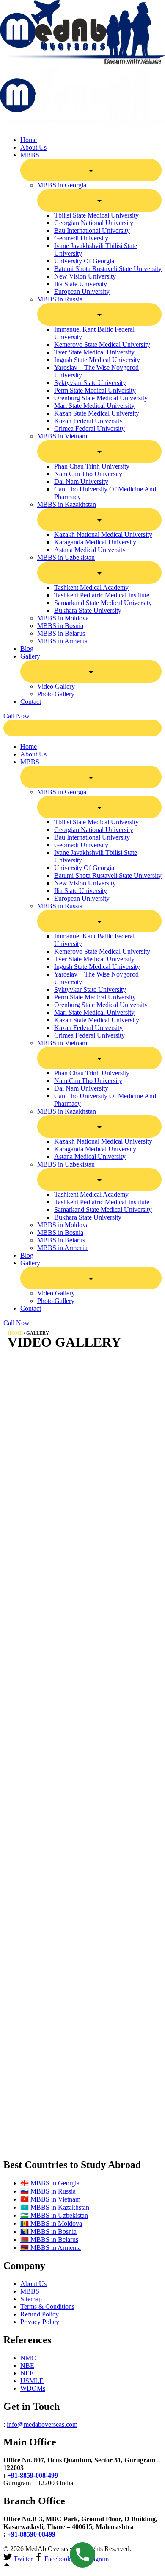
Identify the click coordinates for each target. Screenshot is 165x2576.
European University (82, 292)
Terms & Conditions (47, 2307)
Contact (31, 702)
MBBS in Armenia (62, 641)
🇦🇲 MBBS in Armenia (51, 2248)
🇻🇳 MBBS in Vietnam (50, 2199)
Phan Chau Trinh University (92, 466)
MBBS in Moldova (63, 618)
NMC (28, 2358)
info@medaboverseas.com (42, 2424)
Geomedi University (81, 238)
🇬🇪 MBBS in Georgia (50, 2183)
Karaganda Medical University (95, 542)
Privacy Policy (40, 2322)
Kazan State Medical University (97, 413)
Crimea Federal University (89, 428)
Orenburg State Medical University (101, 398)
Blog (27, 649)
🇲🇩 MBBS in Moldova (51, 2223)
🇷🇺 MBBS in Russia (48, 2191)
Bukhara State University (88, 610)
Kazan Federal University (88, 421)
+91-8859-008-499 (33, 2475)
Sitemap (31, 2299)
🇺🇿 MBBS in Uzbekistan (54, 2215)
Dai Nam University (81, 481)
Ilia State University (81, 284)
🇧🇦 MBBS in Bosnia (48, 2231)
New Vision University (85, 276)
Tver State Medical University (94, 352)
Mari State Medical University (94, 406)
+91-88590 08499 (31, 2534)
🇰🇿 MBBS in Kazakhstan (55, 2207)
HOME (15, 1333)
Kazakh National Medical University (103, 534)
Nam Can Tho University (88, 474)
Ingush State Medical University (97, 360)
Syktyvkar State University (90, 383)
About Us (33, 147)
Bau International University (92, 230)
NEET (29, 2373)
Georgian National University (94, 223)
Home (29, 140)
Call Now (16, 716)
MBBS (30, 2291)
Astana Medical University (90, 550)
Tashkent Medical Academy (91, 587)
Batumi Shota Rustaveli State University (108, 269)
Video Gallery (56, 686)
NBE (27, 2365)
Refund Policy (40, 2314)
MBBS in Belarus (61, 633)
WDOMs (33, 2388)
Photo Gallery (56, 694)
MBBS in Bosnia (60, 626)
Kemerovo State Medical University (102, 345)
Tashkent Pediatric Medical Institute (102, 595)
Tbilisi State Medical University (96, 215)
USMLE (32, 2381)
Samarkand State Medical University (103, 603)
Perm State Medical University (95, 390)
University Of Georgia (84, 261)
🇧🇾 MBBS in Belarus (49, 2240)
